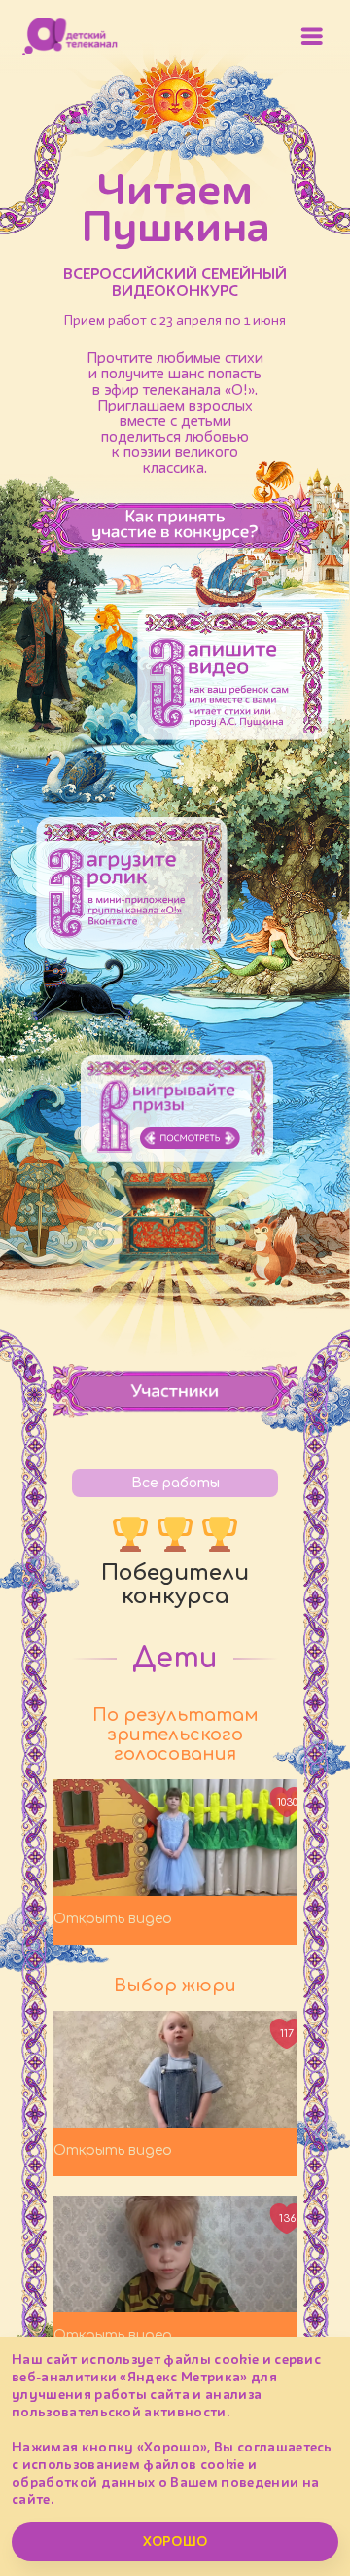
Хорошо (175, 2542)
